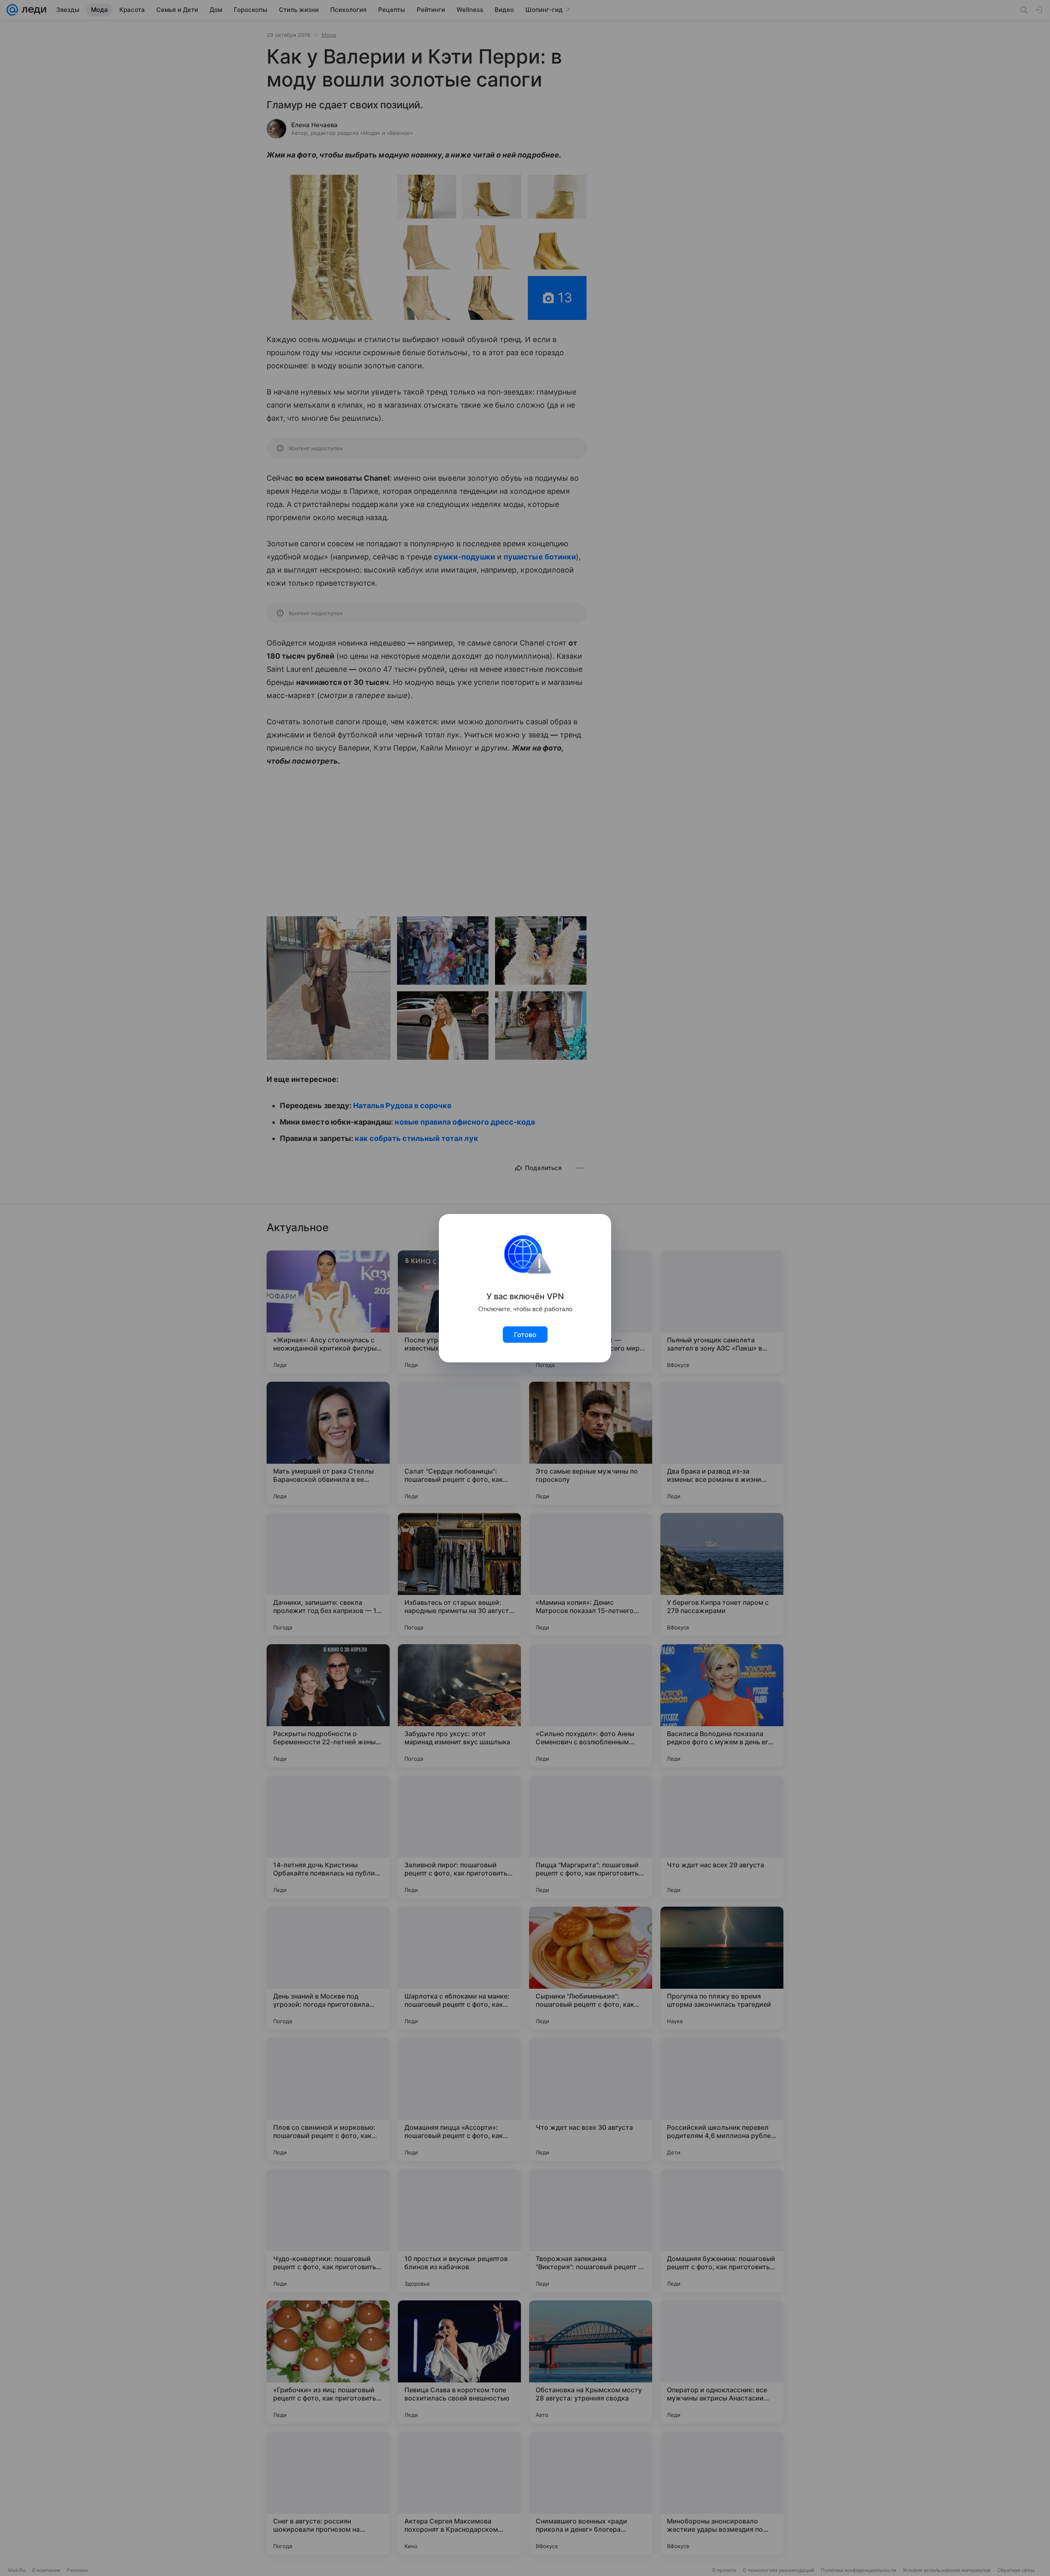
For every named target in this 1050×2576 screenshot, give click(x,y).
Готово (525, 1335)
